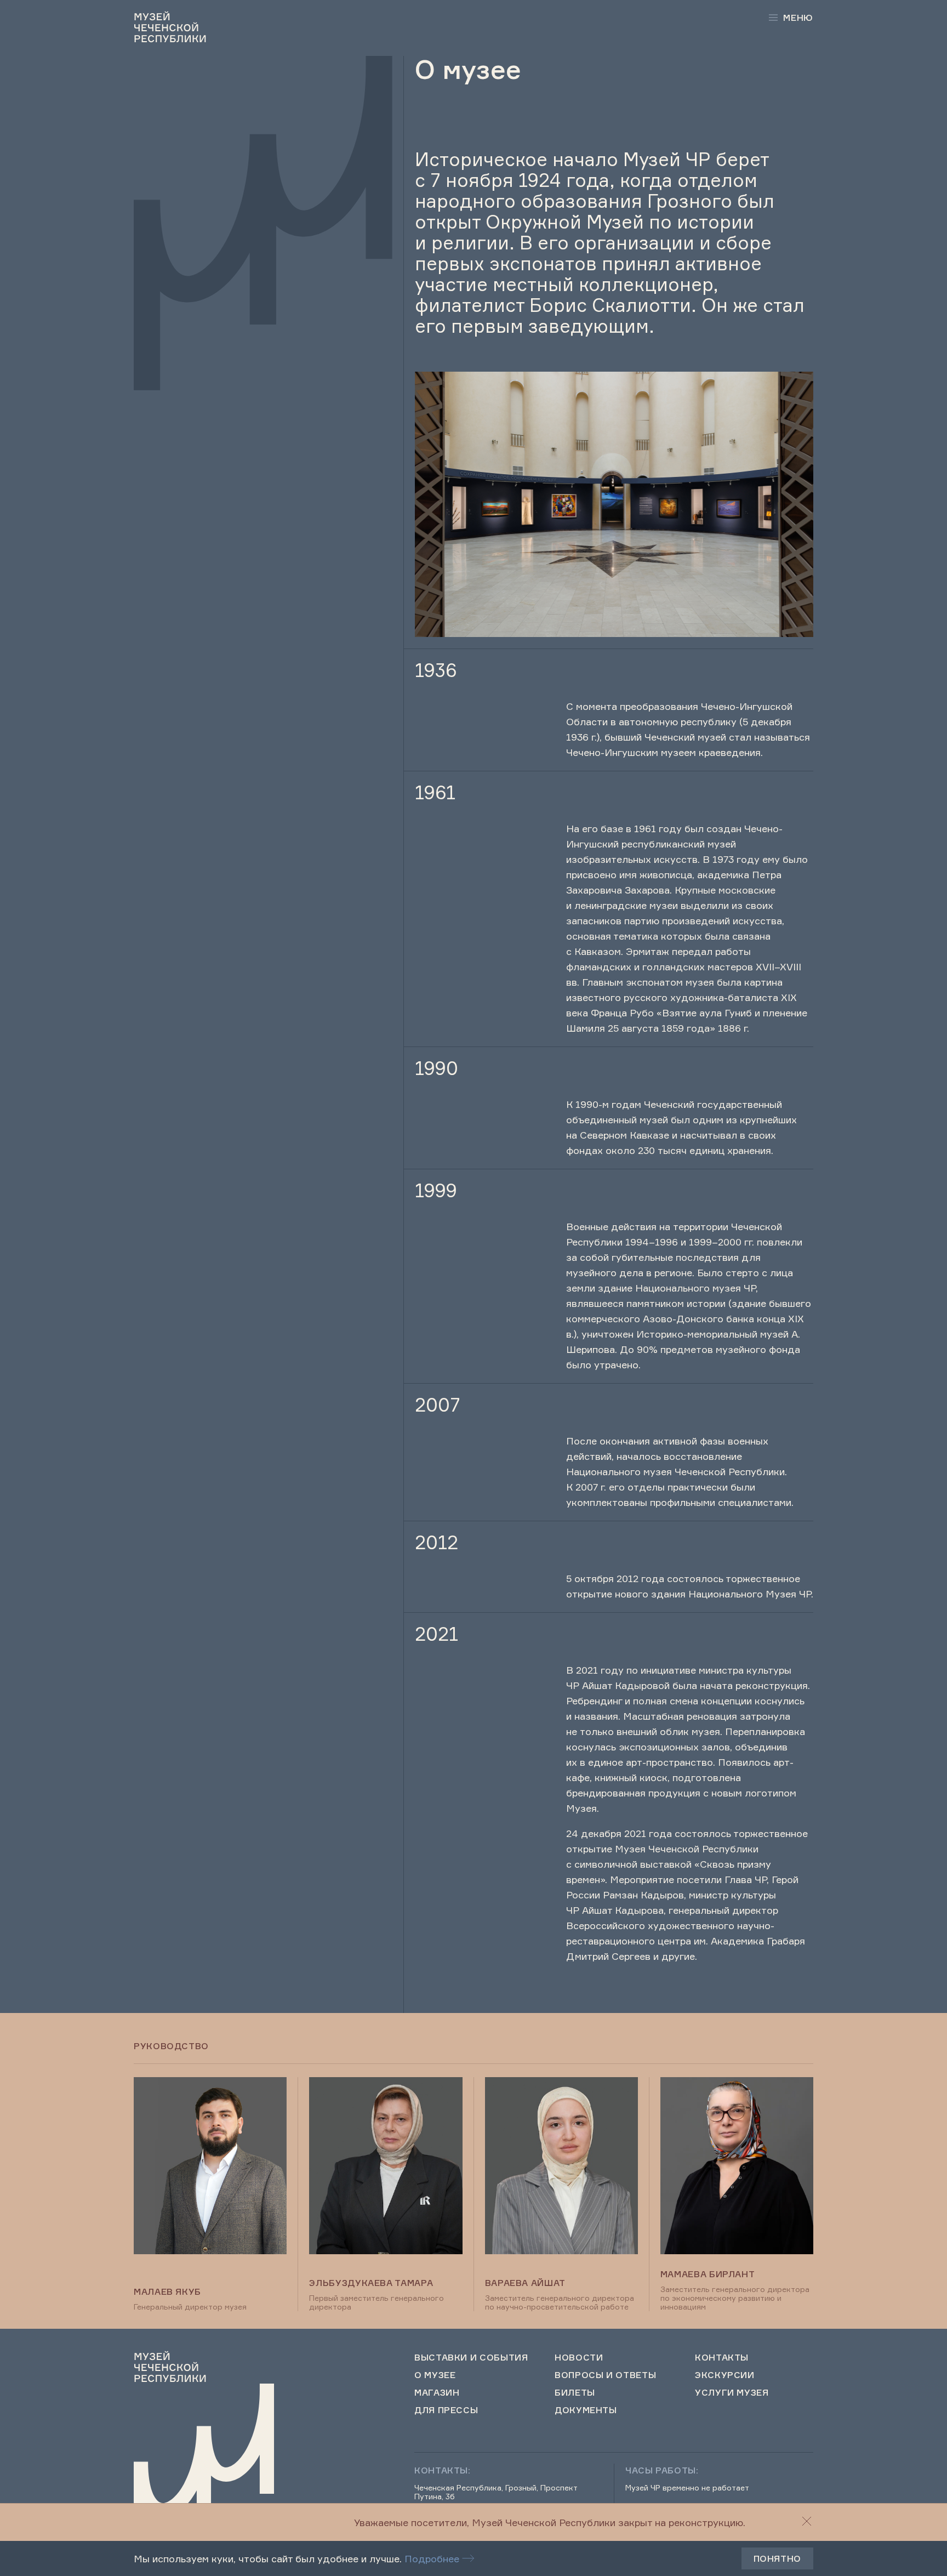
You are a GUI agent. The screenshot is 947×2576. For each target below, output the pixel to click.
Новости (579, 2357)
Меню (798, 18)
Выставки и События (471, 2357)
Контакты (722, 2357)
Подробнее (432, 2558)
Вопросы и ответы (605, 2375)
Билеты (575, 2392)
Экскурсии (725, 2375)
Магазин (437, 2392)
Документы (586, 2410)
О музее (435, 2375)
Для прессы (446, 2410)
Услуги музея (732, 2392)
